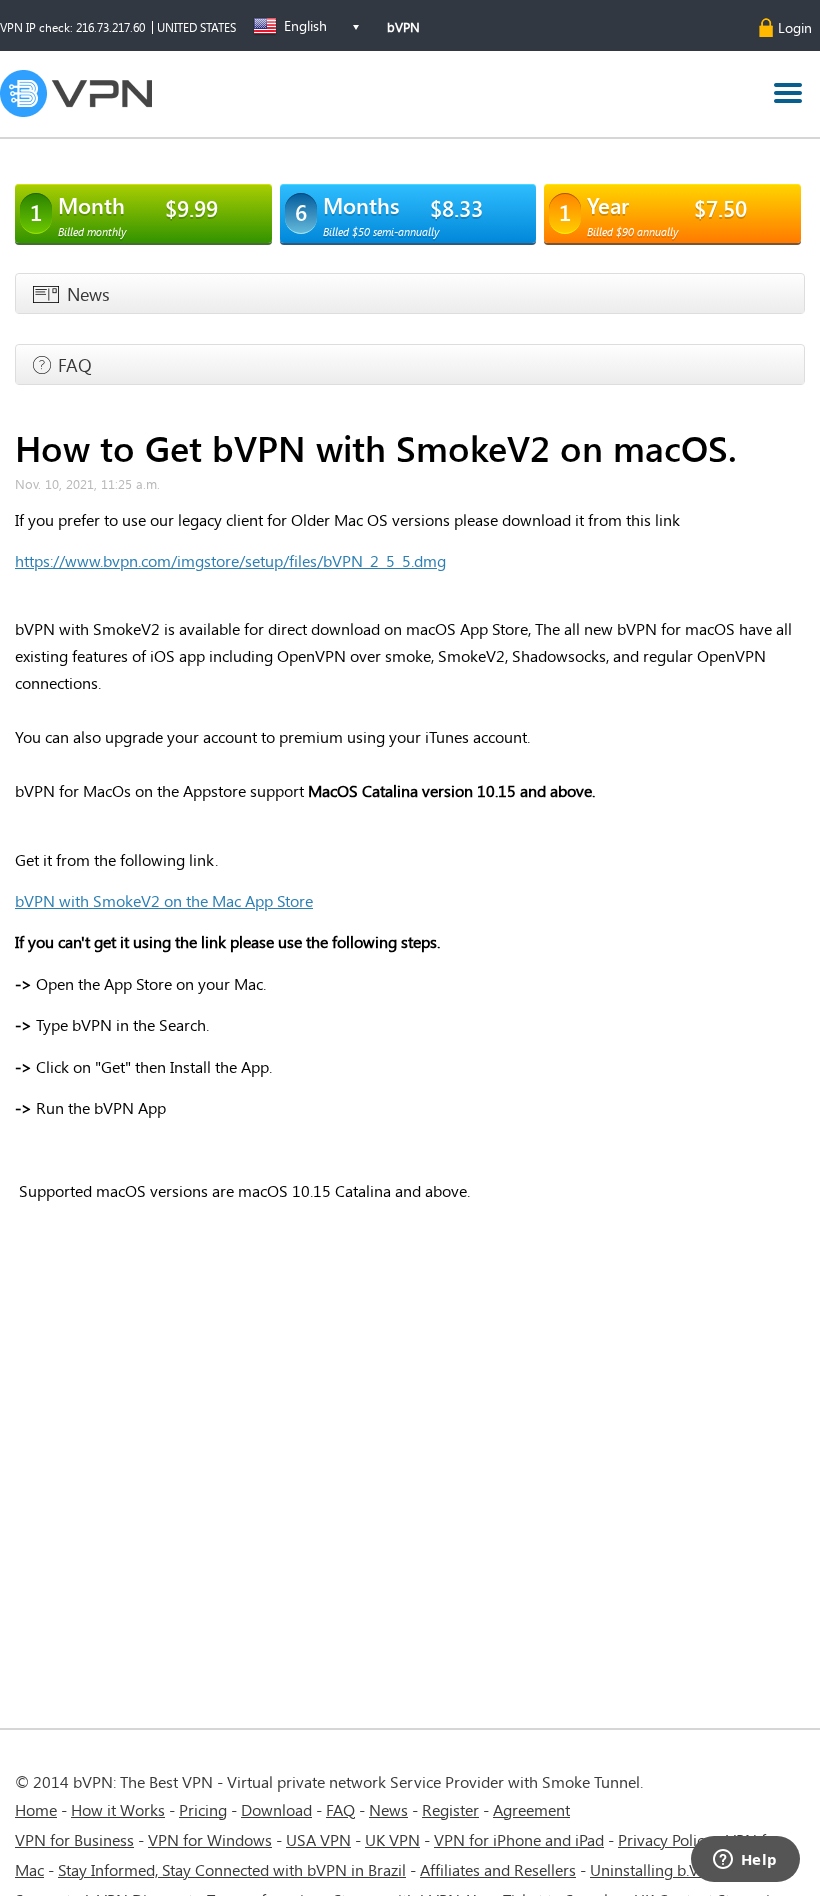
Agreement (531, 1809)
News (388, 1809)
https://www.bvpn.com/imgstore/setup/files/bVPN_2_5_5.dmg (230, 560)
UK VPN (392, 1839)
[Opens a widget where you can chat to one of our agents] (745, 1861)
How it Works (118, 1809)
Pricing (203, 1809)
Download (276, 1809)
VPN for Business (74, 1839)
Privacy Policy (665, 1839)
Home (36, 1809)
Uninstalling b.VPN (657, 1869)
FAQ (340, 1809)
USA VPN (318, 1839)
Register (450, 1809)
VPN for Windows (210, 1839)
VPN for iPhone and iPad (519, 1839)
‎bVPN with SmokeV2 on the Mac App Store (164, 900)
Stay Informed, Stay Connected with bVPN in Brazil (232, 1869)
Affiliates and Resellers (498, 1869)
